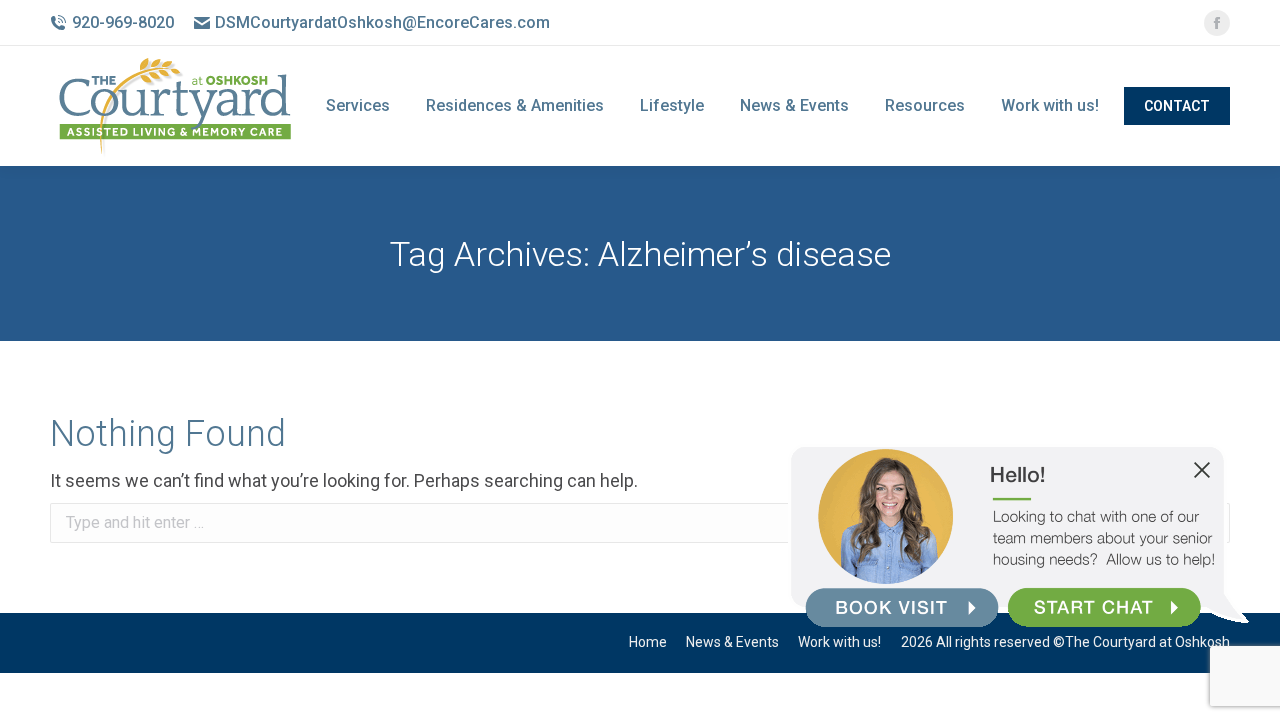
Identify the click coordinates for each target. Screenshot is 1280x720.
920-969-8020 (123, 22)
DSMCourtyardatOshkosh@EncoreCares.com (382, 22)
